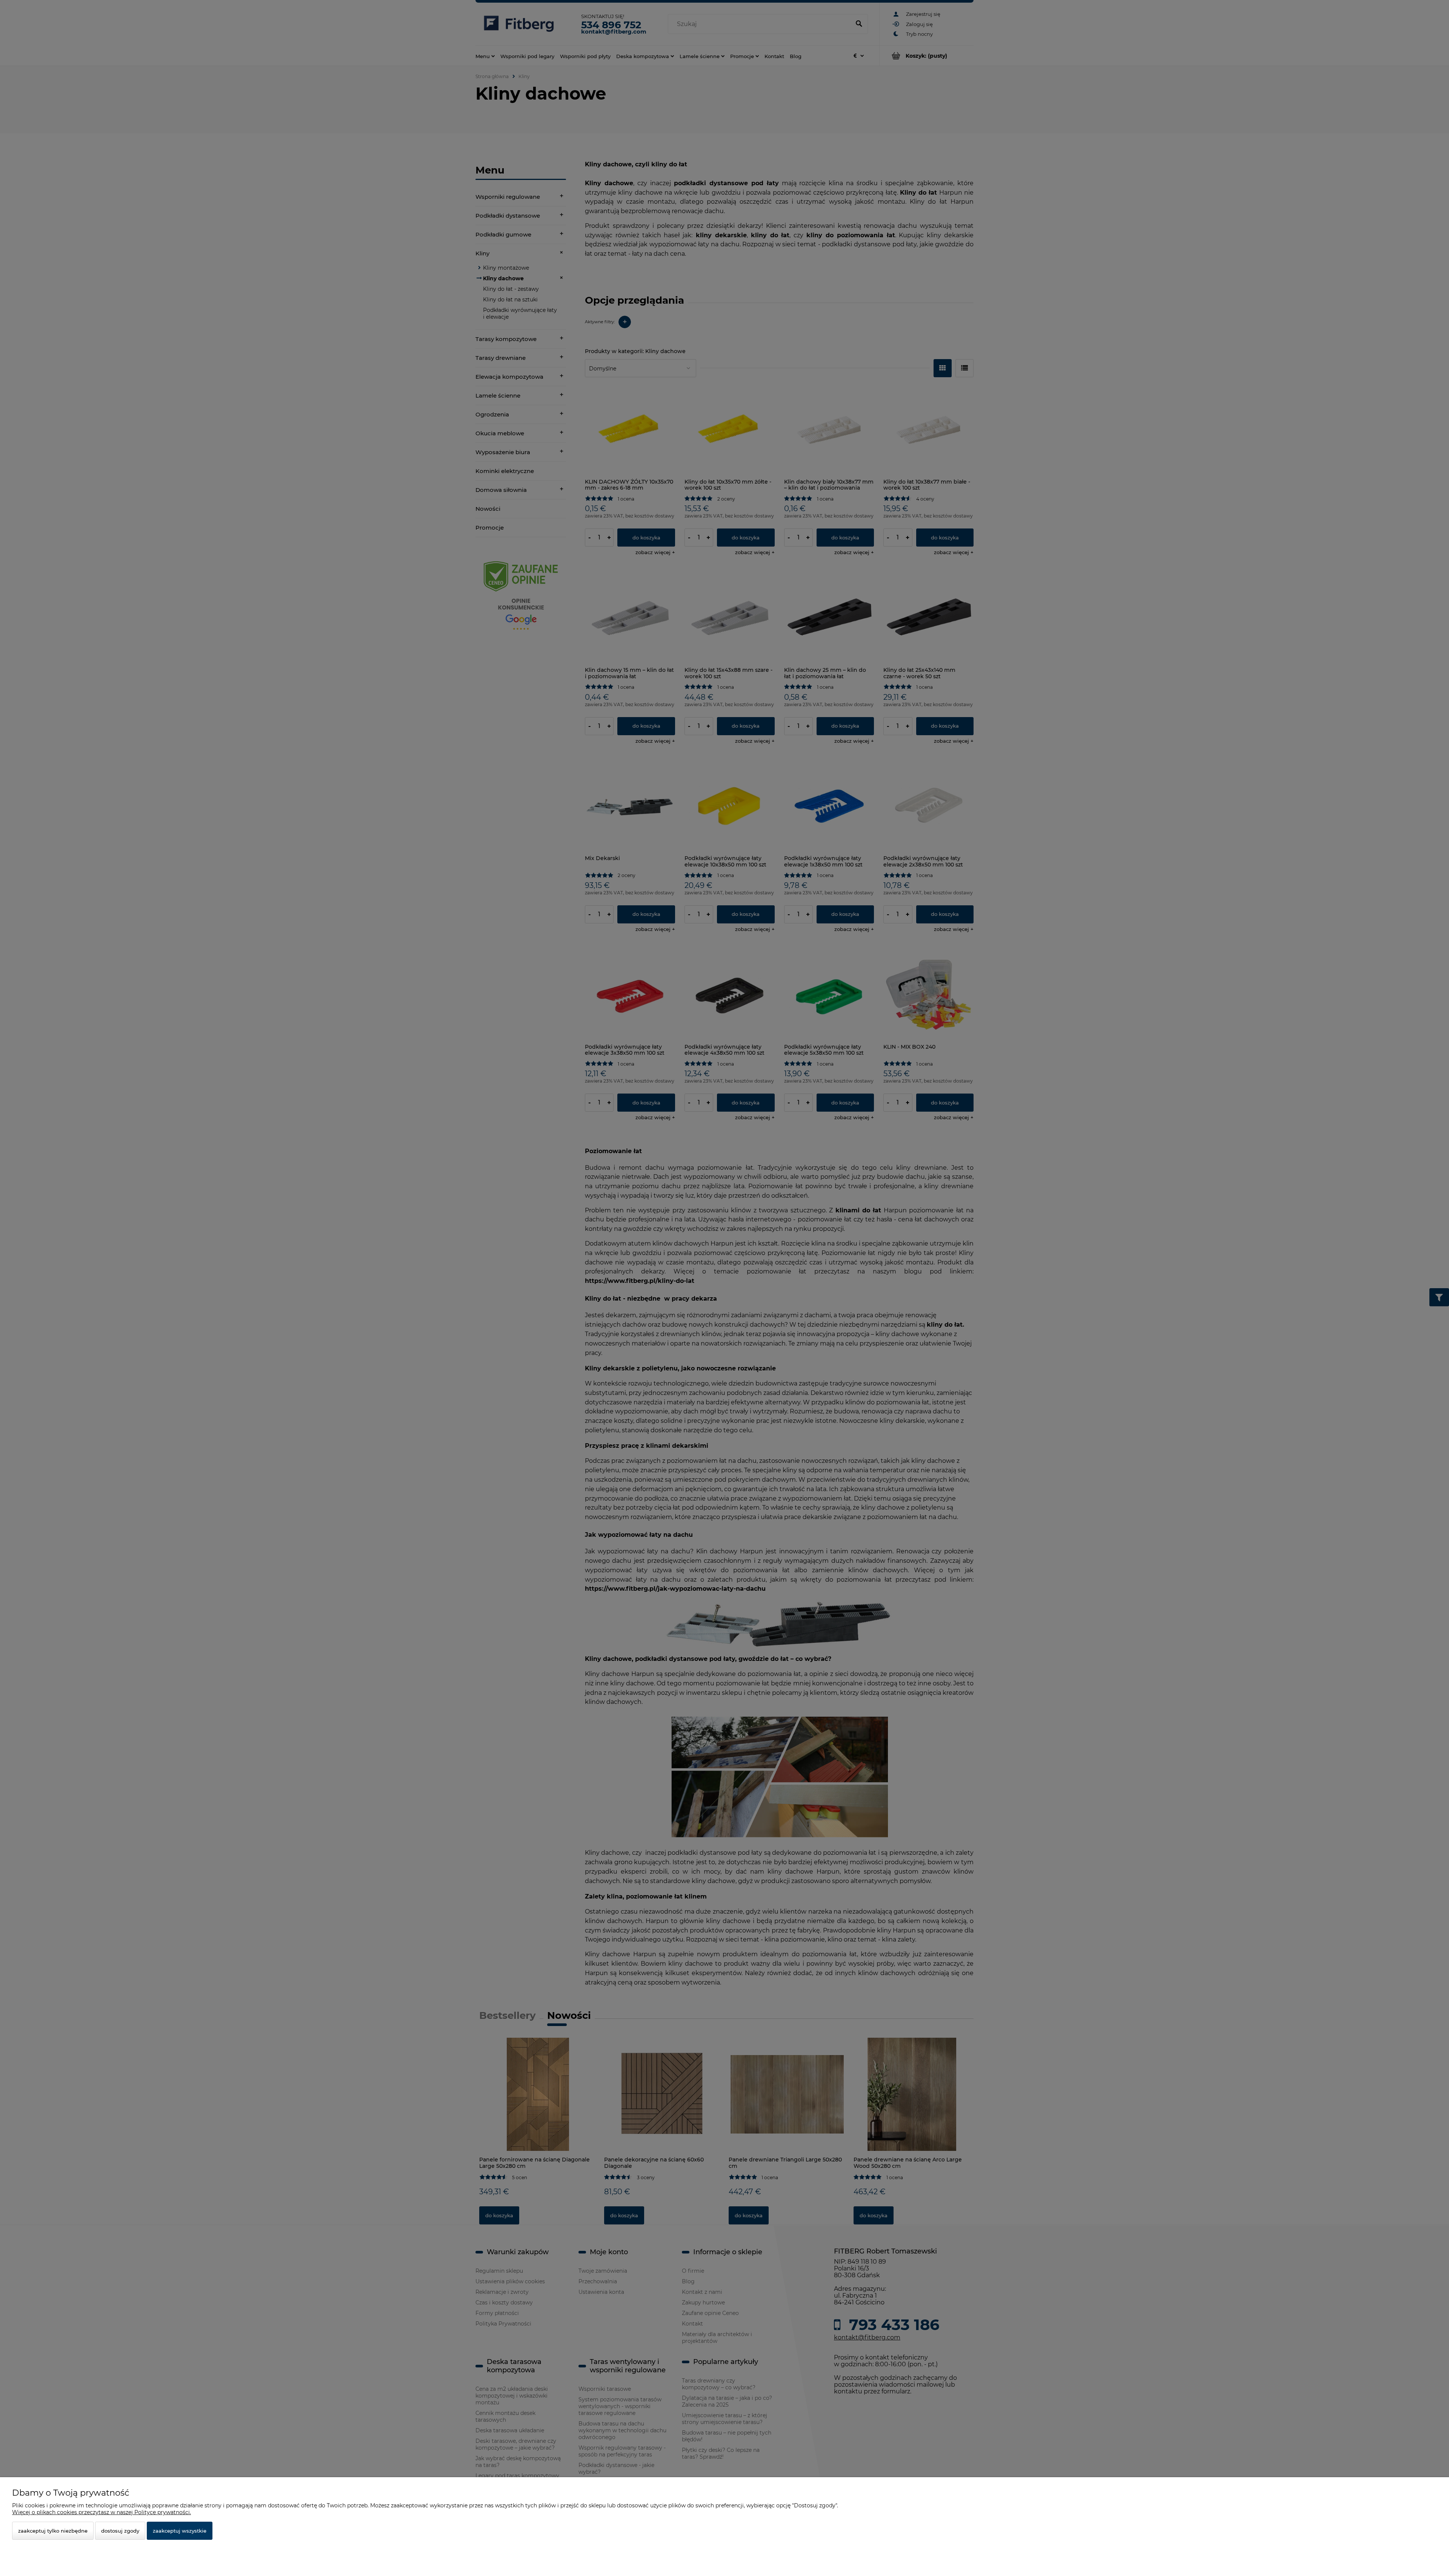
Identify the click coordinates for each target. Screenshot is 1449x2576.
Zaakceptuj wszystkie (180, 2531)
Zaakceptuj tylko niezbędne (53, 2531)
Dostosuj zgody (120, 2531)
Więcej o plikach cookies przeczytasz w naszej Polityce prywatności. (102, 2512)
